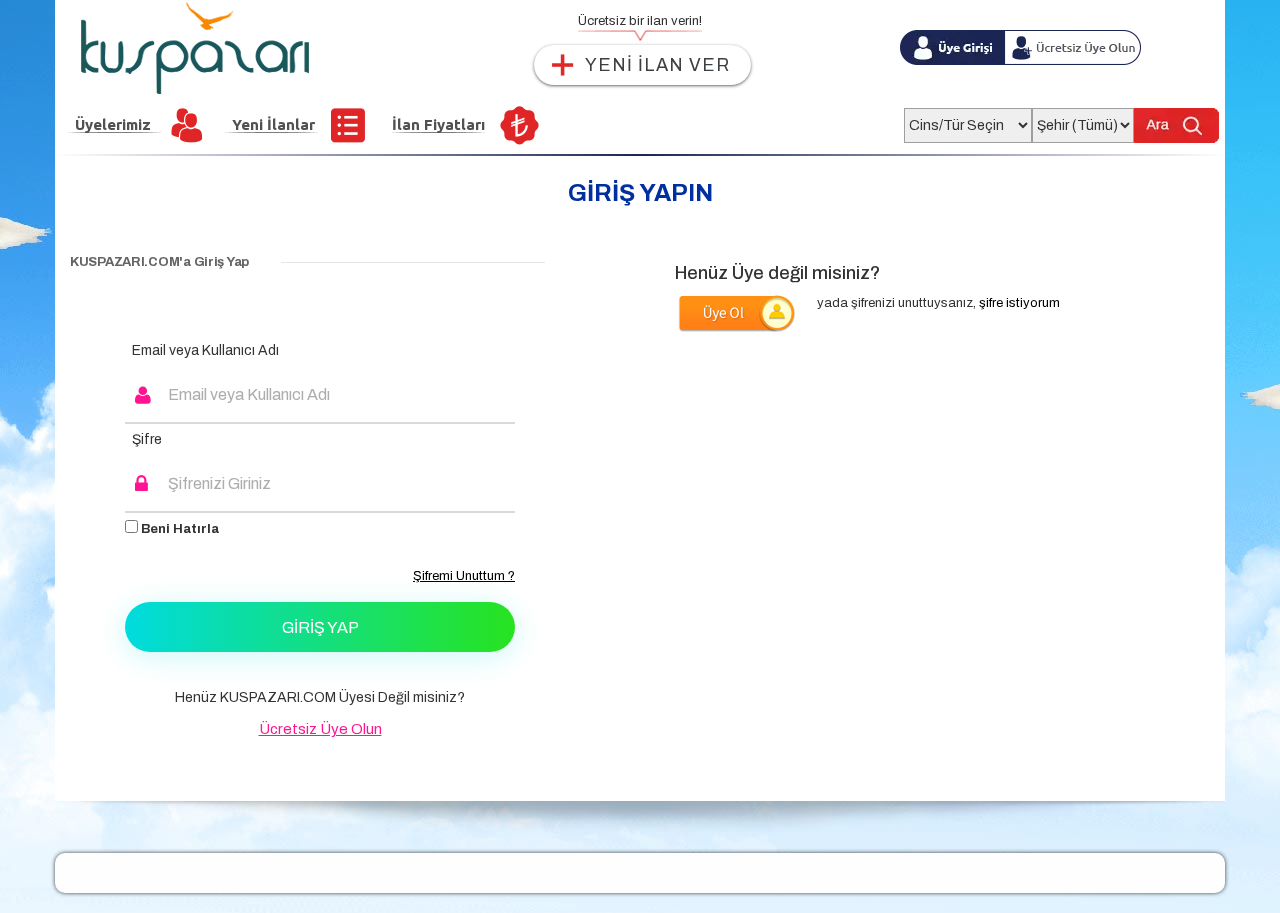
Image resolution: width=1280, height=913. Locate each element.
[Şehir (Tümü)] (1083, 119)
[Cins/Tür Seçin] (968, 119)
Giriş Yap (320, 627)
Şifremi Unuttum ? (464, 576)
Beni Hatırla (178, 529)
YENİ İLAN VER (657, 65)
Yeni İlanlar (273, 124)
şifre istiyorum (1019, 303)
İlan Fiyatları (438, 124)
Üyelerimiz (113, 124)
